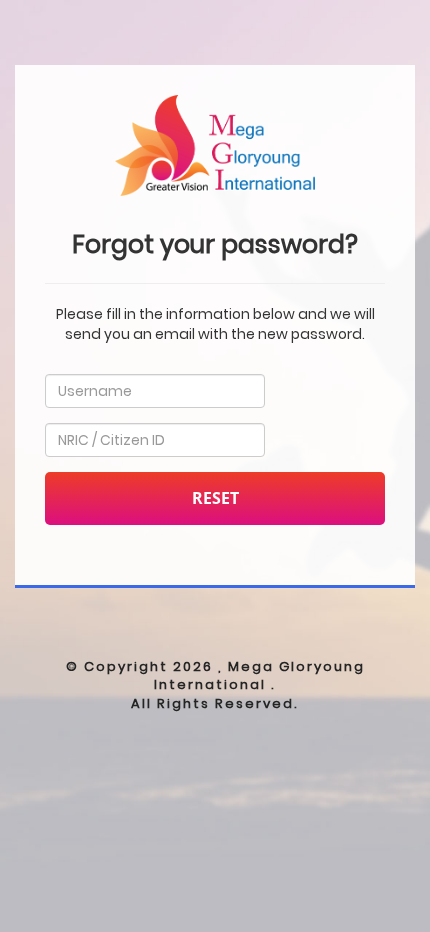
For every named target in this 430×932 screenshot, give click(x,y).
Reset (215, 498)
